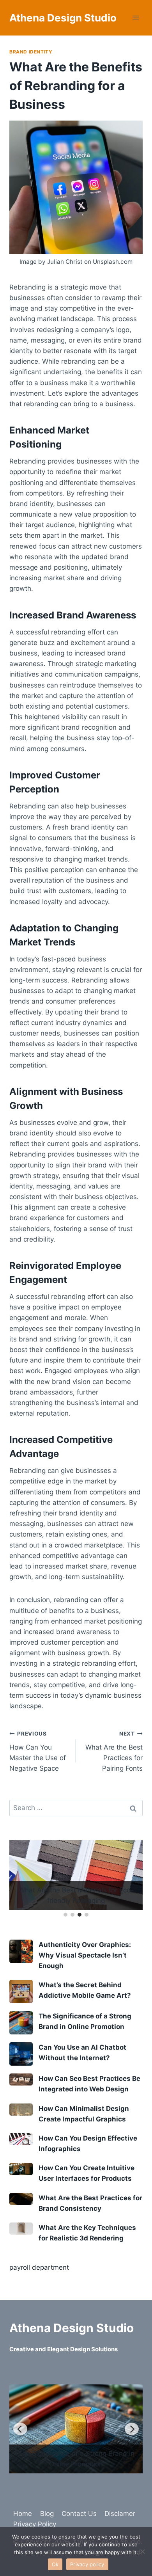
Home (23, 2514)
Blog (47, 2514)
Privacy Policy (35, 2524)
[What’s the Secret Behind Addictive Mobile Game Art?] (21, 1992)
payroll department (39, 2267)
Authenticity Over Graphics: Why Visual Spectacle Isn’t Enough (85, 1955)
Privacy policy (87, 2564)
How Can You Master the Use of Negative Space (38, 1751)
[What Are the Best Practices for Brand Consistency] (21, 2199)
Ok (55, 2564)
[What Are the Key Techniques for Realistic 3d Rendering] (21, 2229)
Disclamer (120, 2514)
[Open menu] (135, 18)
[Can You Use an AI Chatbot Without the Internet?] (21, 2054)
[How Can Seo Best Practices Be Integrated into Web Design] (21, 2079)
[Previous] (20, 2430)
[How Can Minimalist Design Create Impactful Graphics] (21, 2110)
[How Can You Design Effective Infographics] (21, 2139)
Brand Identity (31, 52)
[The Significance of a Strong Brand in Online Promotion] (21, 2023)
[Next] (132, 2430)
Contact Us (79, 2514)
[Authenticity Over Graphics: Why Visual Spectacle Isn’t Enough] (21, 1951)
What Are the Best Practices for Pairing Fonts (114, 1751)
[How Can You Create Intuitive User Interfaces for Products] (21, 2169)
